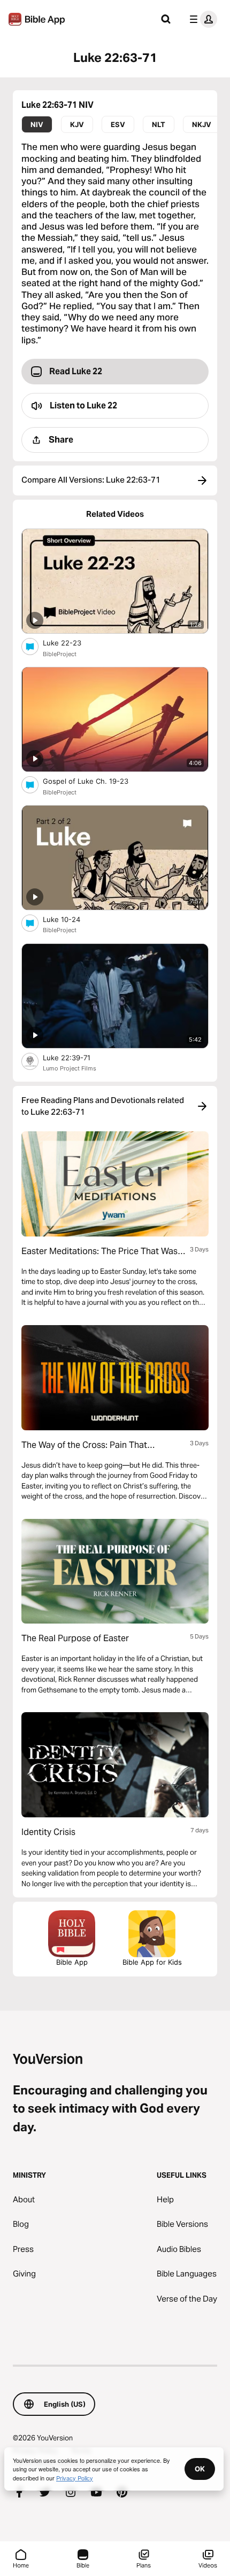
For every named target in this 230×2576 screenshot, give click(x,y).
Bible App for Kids (152, 1962)
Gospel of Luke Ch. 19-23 (95, 781)
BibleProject (60, 654)
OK (200, 2469)
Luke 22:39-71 (76, 1057)
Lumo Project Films (70, 1068)
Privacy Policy (75, 2478)
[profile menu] (201, 19)
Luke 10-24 (70, 919)
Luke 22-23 (71, 643)
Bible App (72, 1962)
